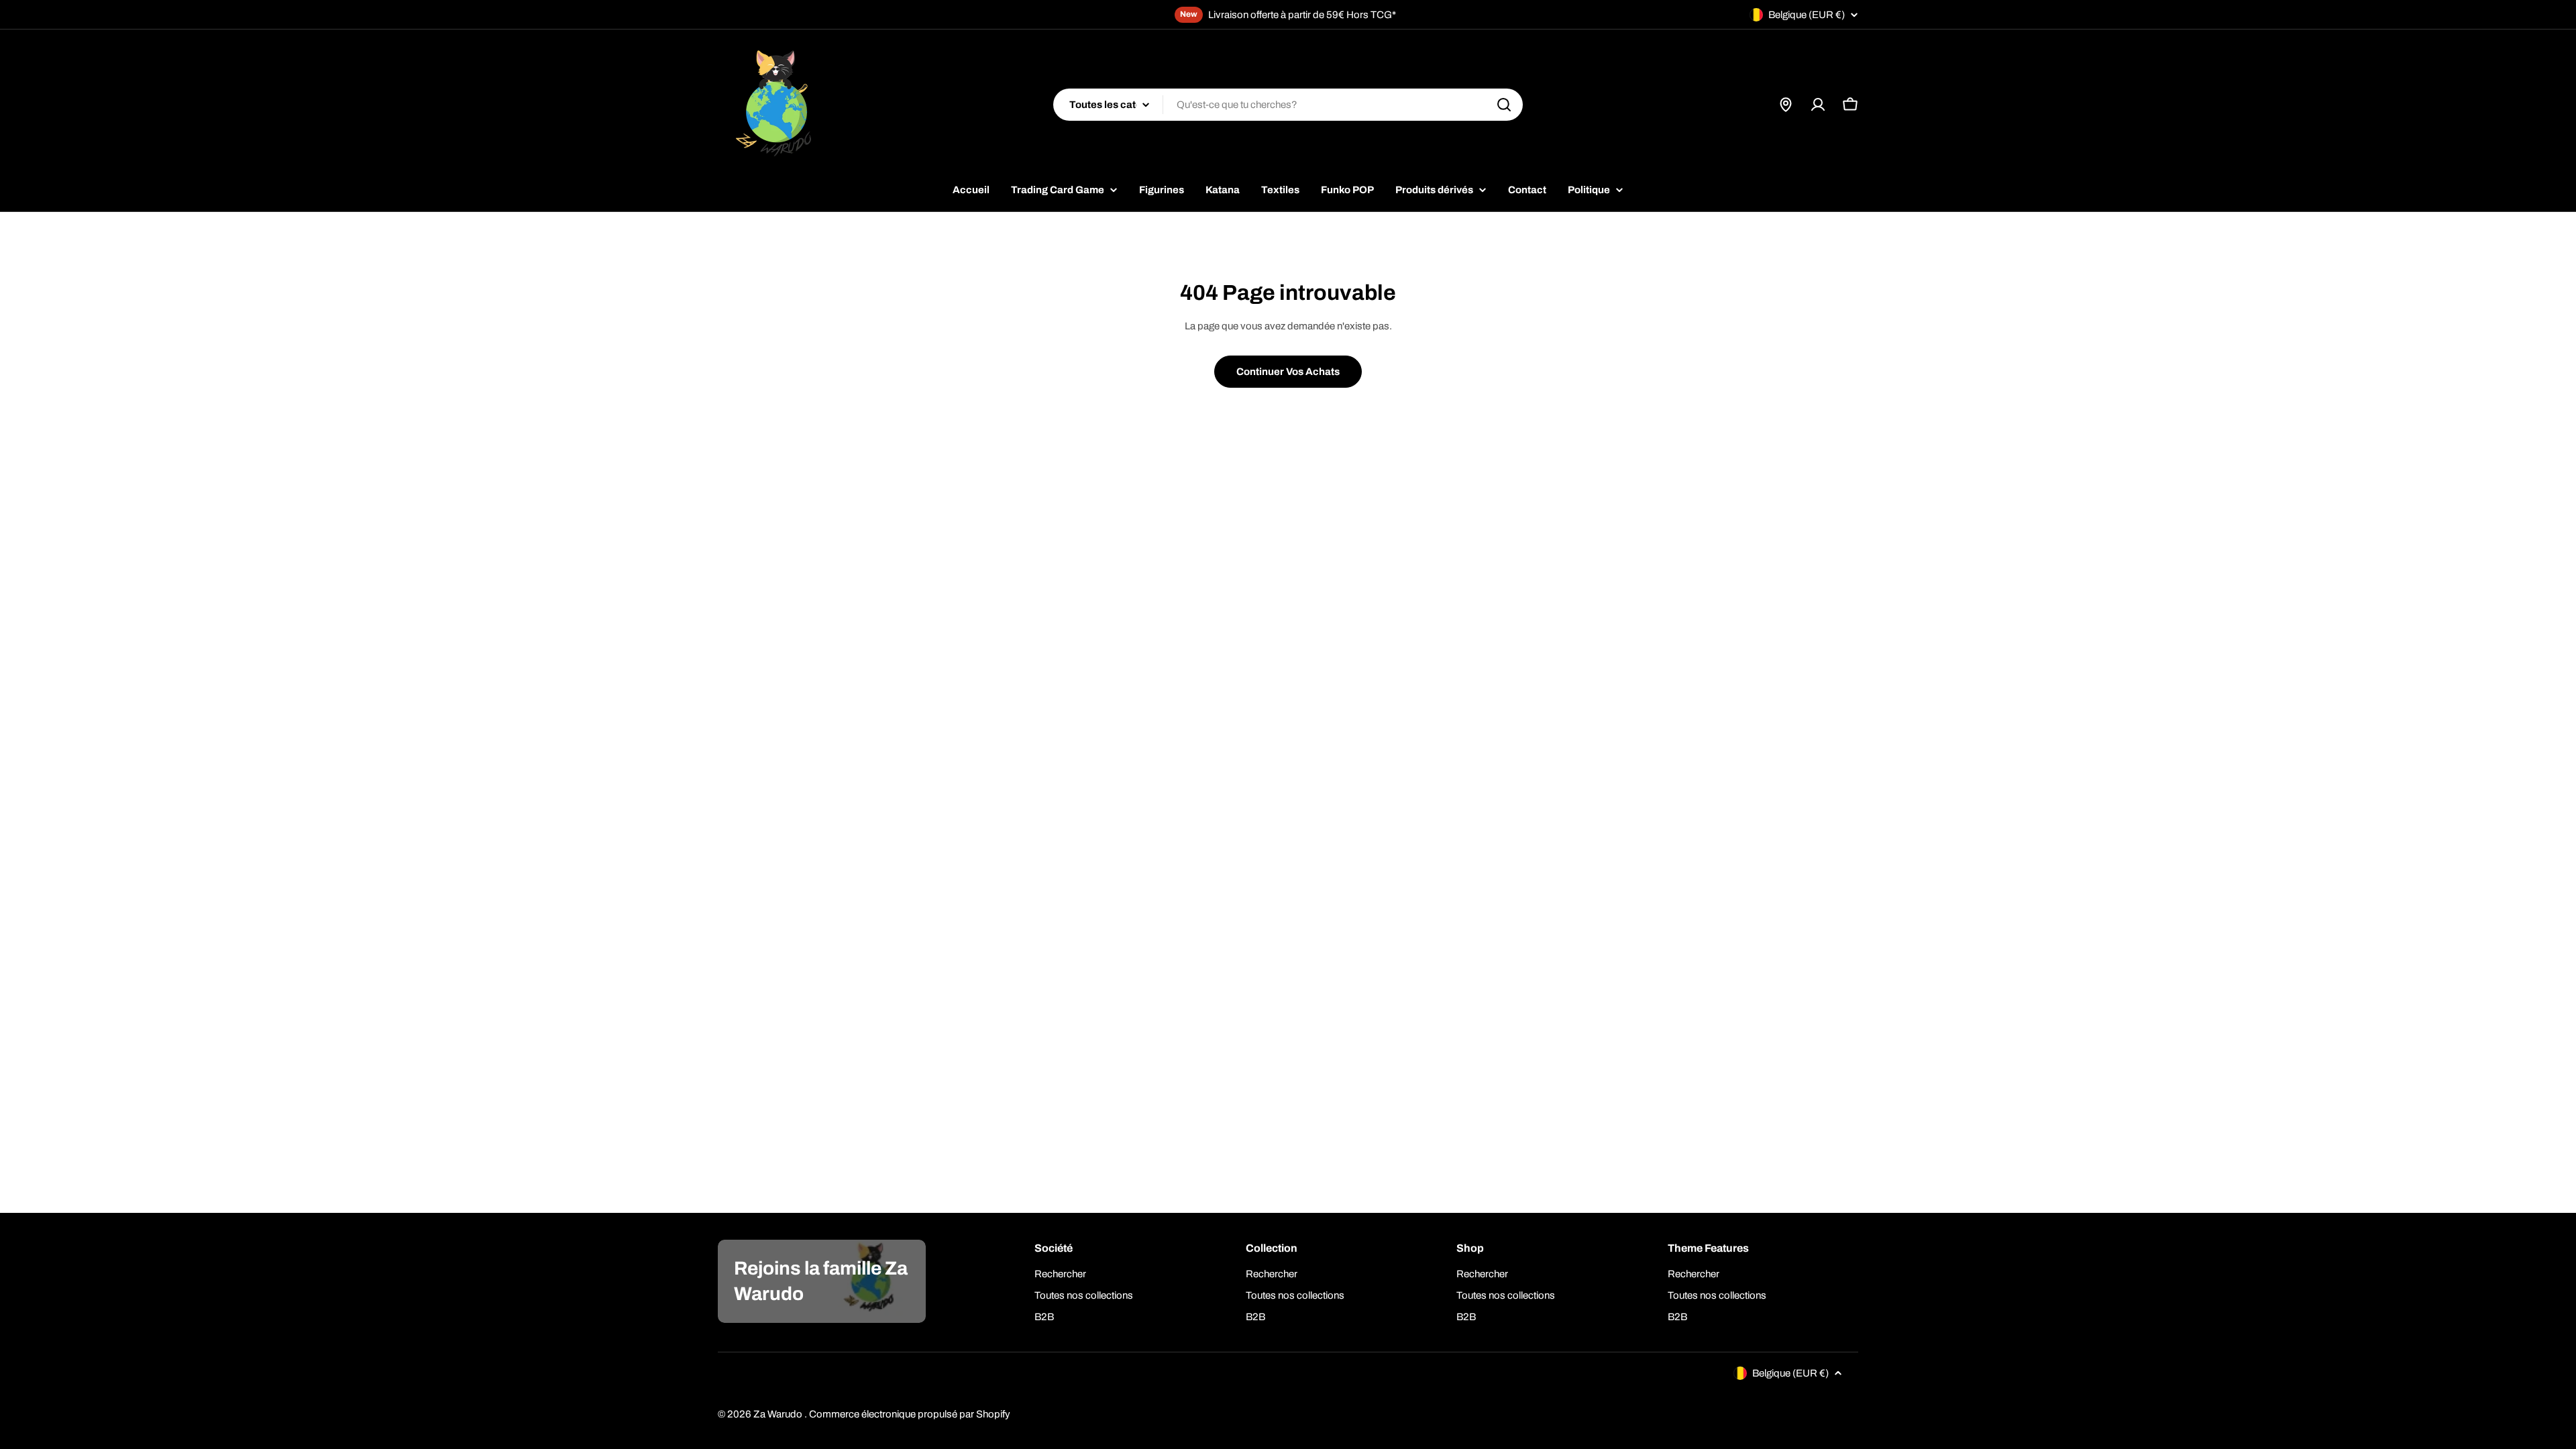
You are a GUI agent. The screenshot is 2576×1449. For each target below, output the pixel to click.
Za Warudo (779, 1414)
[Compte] (1818, 105)
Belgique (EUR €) (1807, 15)
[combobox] (1288, 105)
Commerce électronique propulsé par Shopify (910, 1414)
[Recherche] (1504, 105)
